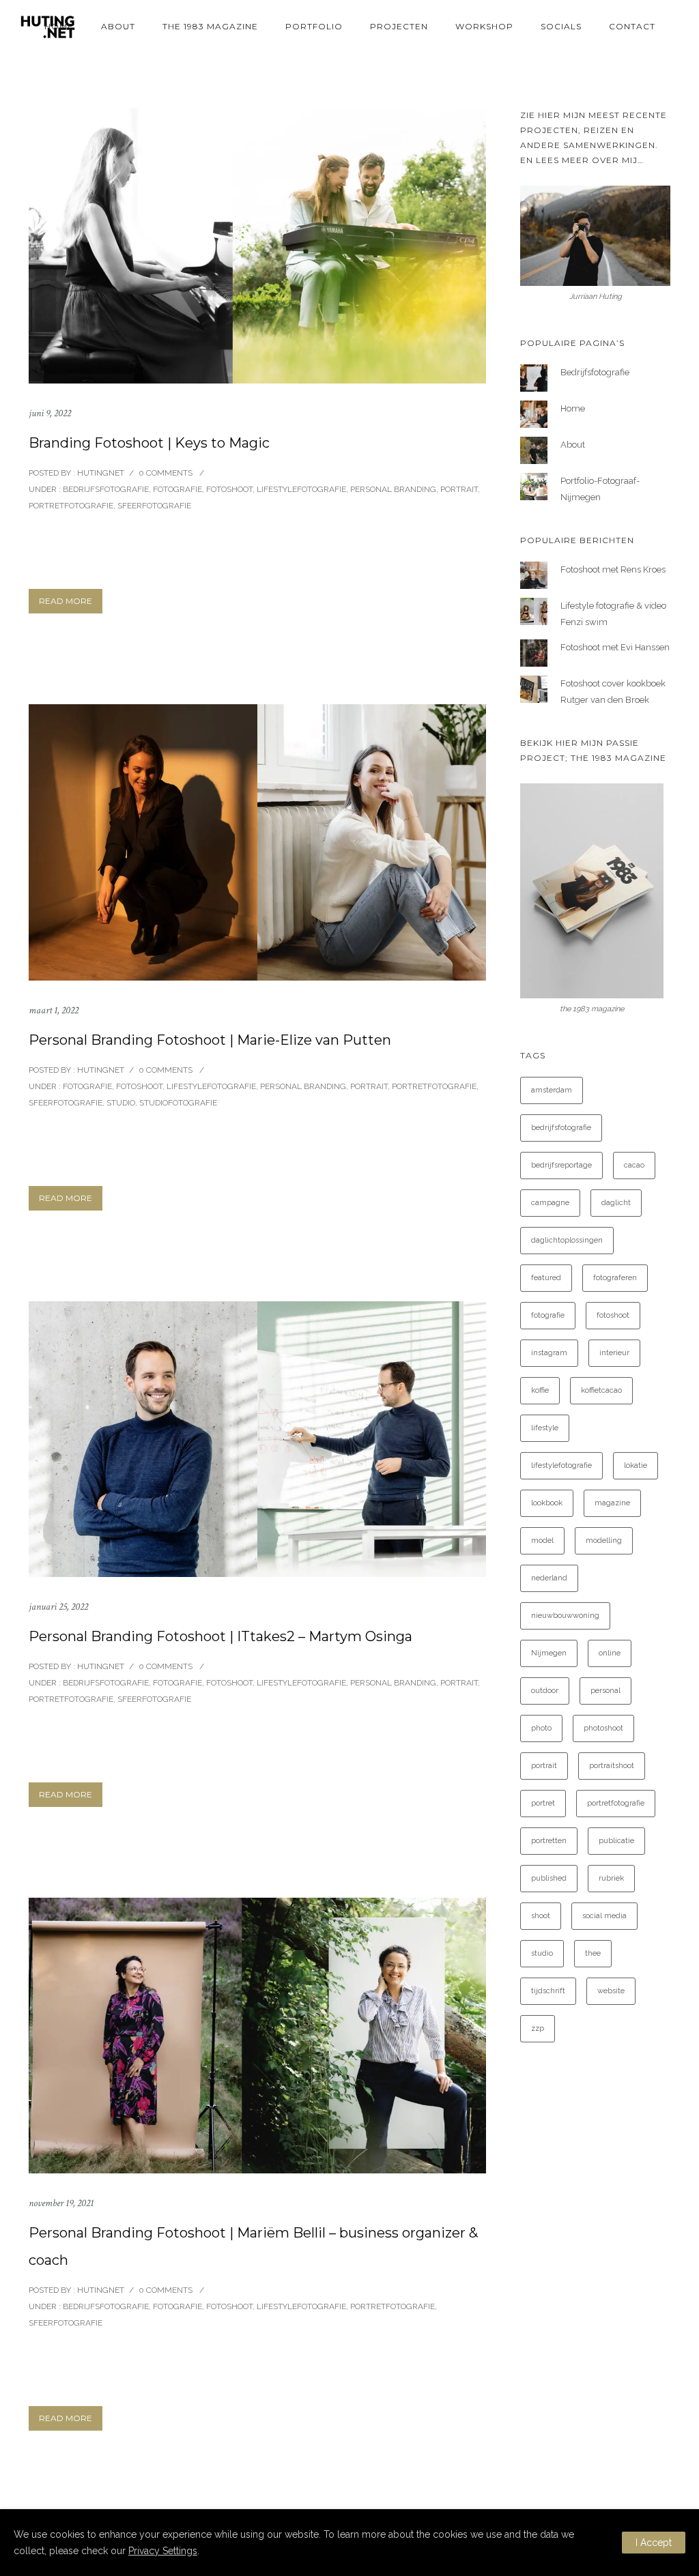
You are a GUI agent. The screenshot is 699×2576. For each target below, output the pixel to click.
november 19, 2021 (61, 2203)
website (611, 1991)
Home (59, 26)
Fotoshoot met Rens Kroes (613, 569)
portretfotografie (616, 1803)
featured (546, 1278)
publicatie (616, 1841)
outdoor (545, 1691)
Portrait (459, 489)
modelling (604, 1540)
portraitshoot (612, 1766)
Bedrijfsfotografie (105, 489)
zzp (538, 2028)
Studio (121, 1103)
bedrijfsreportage (561, 1165)
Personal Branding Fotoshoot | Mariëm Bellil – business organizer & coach (253, 2246)
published (549, 1878)
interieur (614, 1353)
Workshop (484, 26)
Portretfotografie (71, 506)
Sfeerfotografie (154, 506)
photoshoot (603, 1728)
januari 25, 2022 (58, 1607)
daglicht (616, 1203)
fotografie (548, 1315)
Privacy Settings (163, 2551)
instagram (549, 1353)
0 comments (166, 473)
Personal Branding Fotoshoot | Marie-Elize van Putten (210, 1040)
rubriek (611, 1878)
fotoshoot (613, 1315)
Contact (632, 26)
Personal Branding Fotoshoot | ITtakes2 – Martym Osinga (220, 1636)
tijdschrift (548, 1991)
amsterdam (552, 1090)
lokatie (636, 1465)
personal (605, 1691)
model (542, 1540)
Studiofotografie (178, 1103)
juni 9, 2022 (50, 413)
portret (543, 1803)
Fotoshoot (229, 489)
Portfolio (314, 26)
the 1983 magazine (210, 26)
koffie (540, 1390)
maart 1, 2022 (54, 1010)
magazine (612, 1503)
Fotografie (177, 489)
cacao (634, 1165)
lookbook (547, 1503)
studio (542, 1953)
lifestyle (545, 1428)
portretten (549, 1841)
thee (593, 1953)
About (118, 26)
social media (604, 1916)
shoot (541, 1916)
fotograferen (615, 1278)
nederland (549, 1578)
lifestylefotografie (561, 1465)
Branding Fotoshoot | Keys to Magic (149, 443)
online (610, 1653)
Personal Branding (393, 489)
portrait (544, 1766)
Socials (561, 26)
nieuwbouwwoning (565, 1616)
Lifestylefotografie (301, 489)
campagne (550, 1203)
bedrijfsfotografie (561, 1128)
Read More (66, 601)
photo (541, 1728)
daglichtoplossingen (567, 1240)
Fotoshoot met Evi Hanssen (615, 647)
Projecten (399, 26)
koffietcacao (601, 1390)
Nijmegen (549, 1653)
